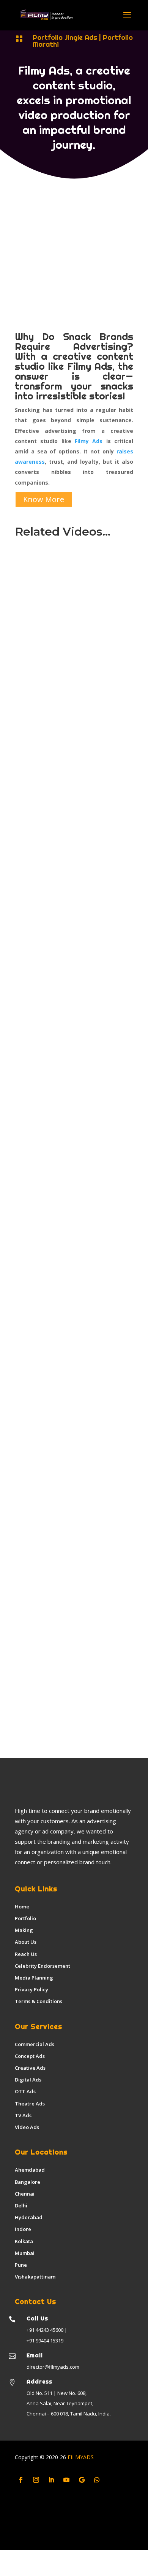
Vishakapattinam (35, 2277)
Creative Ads (30, 2068)
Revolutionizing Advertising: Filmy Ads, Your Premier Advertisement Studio (70, 905)
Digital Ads (28, 2080)
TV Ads (23, 2115)
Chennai (25, 2194)
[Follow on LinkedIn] (51, 2480)
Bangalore (28, 2182)
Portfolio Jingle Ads (65, 37)
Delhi (21, 2206)
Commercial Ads (35, 2044)
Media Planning (34, 1978)
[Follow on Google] (82, 2480)
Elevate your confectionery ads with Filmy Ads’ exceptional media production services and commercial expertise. (73, 1033)
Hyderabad (29, 2217)
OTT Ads (25, 2091)
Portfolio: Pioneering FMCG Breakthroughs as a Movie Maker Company (69, 650)
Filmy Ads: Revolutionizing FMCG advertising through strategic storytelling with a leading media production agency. (69, 1302)
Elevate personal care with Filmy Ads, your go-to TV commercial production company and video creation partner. (68, 1564)
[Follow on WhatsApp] (97, 2480)
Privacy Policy (31, 1989)
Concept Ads (30, 2056)
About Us (26, 1942)
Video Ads (27, 2127)
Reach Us (26, 1954)
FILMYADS (80, 2457)
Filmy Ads (89, 441)
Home (22, 1907)
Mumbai (25, 2253)
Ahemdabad (30, 2170)
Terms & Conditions (39, 2001)
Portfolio (25, 1918)
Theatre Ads (30, 2104)
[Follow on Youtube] (66, 2480)
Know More (44, 499)
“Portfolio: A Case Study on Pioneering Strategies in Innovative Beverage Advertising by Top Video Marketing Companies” (72, 1696)
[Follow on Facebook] (21, 2480)
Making (24, 1930)
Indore (23, 2229)
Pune (21, 2265)
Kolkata (24, 2241)
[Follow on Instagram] (36, 2480)
